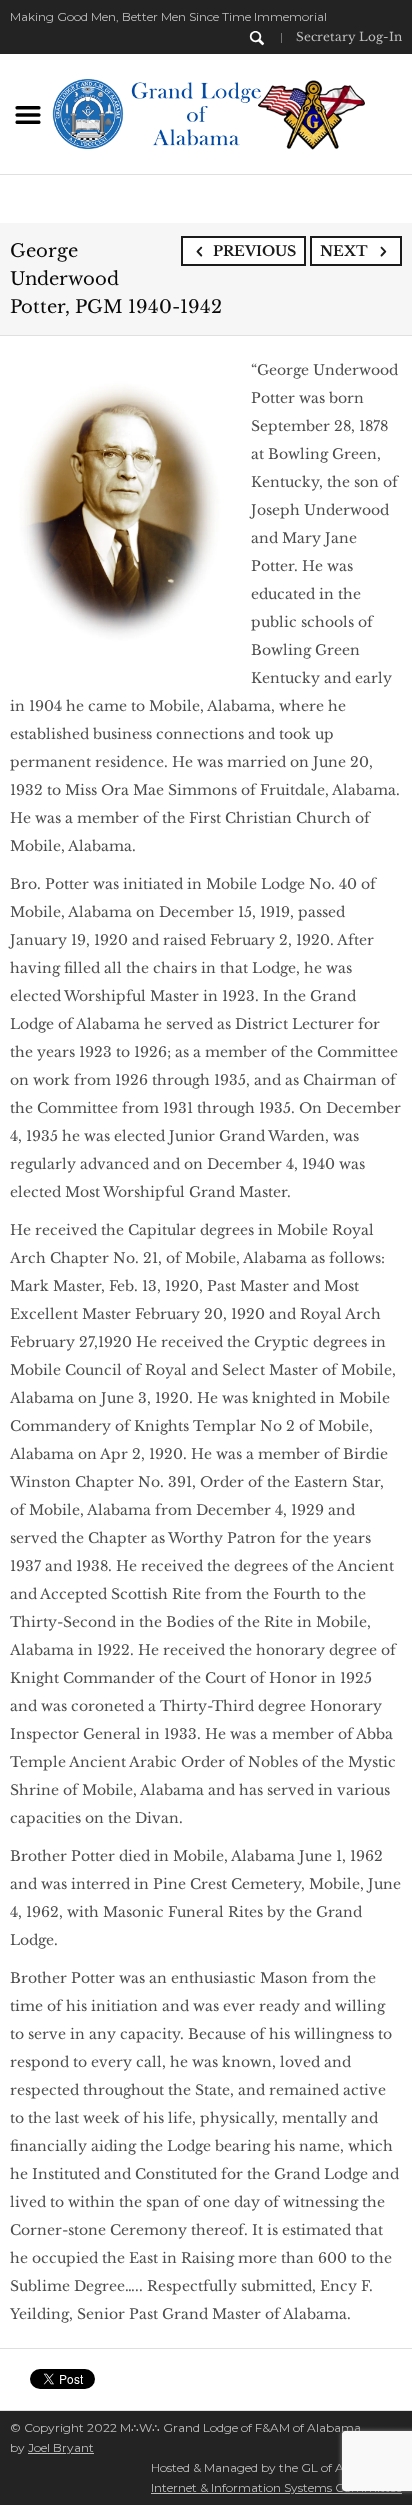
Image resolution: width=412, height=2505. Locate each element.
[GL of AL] (206, 112)
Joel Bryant (61, 2447)
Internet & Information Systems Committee (276, 2487)
